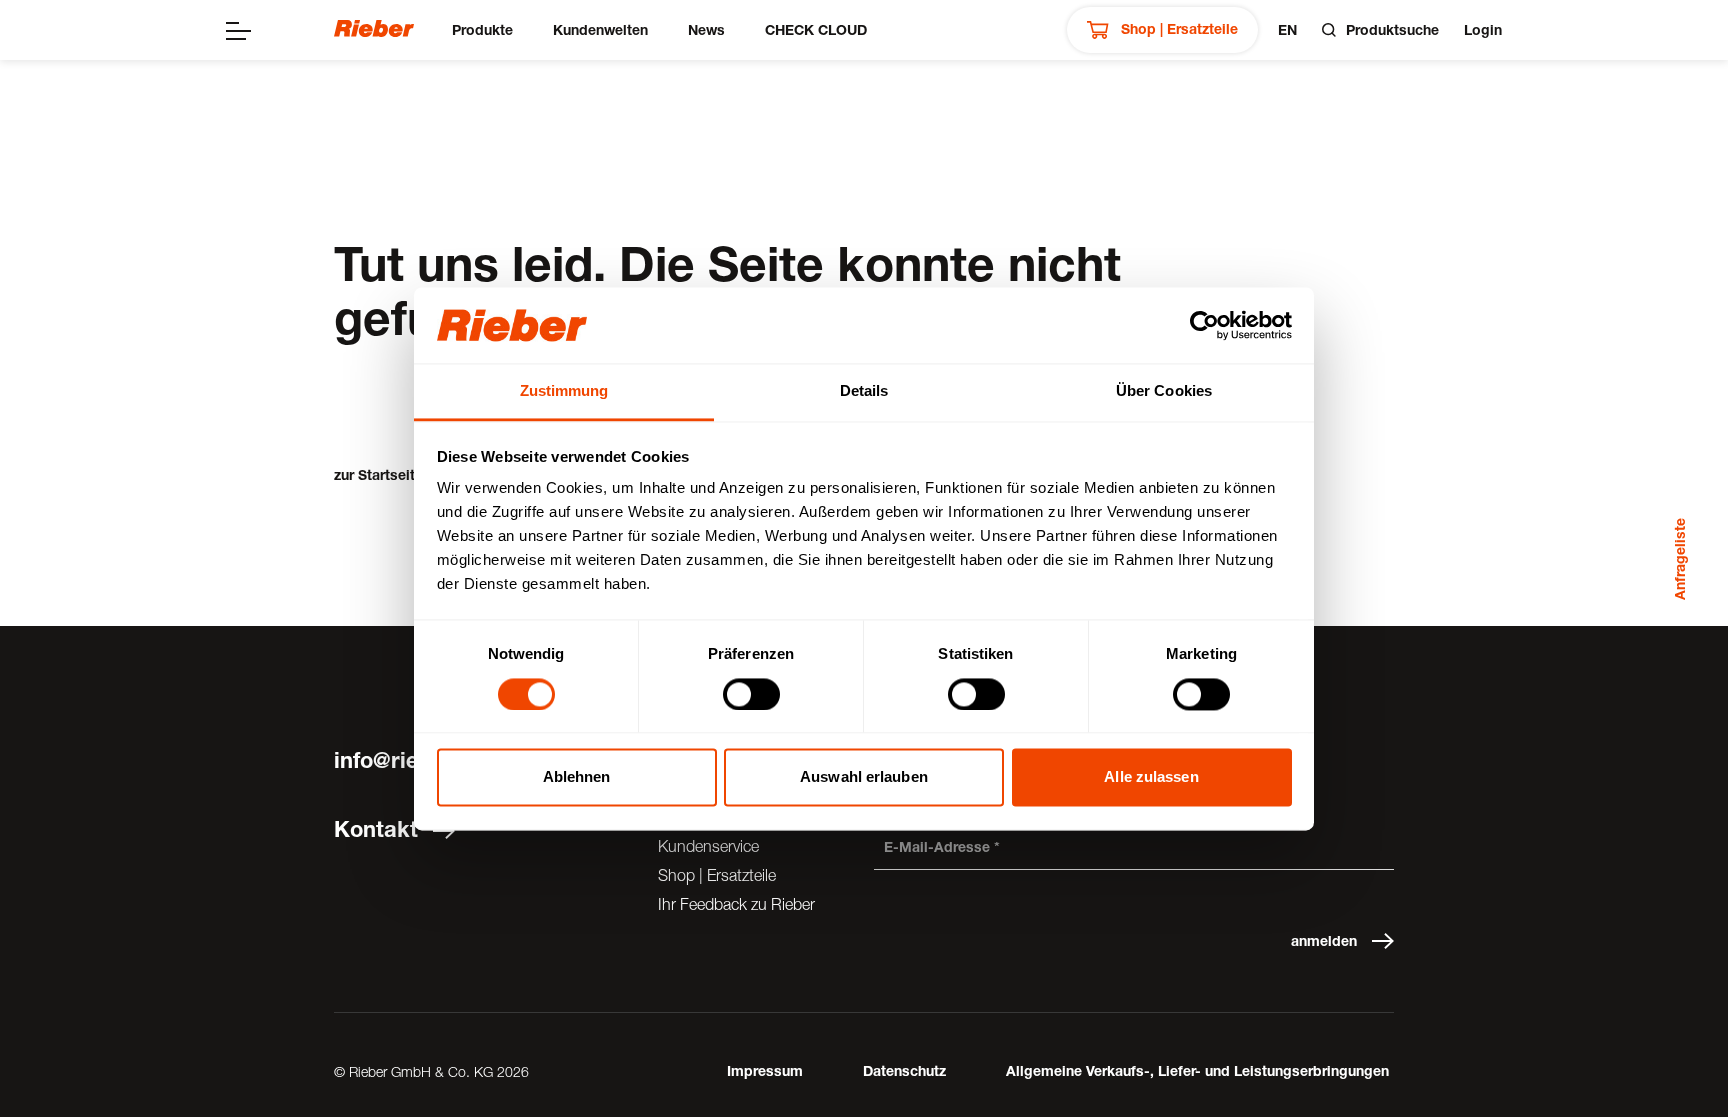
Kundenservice (708, 846)
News (706, 29)
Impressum (765, 1070)
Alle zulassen (1151, 777)
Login (1483, 29)
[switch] (751, 694)
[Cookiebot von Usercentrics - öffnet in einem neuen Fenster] (1204, 325)
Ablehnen (577, 777)
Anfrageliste (1679, 559)
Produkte (482, 29)
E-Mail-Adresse (937, 846)
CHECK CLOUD (816, 29)
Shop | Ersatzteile (1177, 28)
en (1287, 29)
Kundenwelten (600, 29)
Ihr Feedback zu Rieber (736, 904)
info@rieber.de (409, 760)
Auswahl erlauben (864, 777)
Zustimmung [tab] (564, 391)
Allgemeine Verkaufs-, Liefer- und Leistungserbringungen (1197, 1070)
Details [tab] (864, 391)
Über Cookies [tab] (1164, 391)
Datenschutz (904, 1070)
